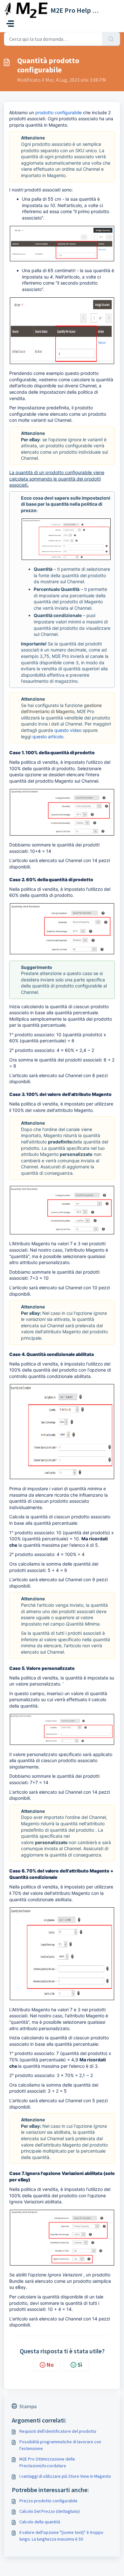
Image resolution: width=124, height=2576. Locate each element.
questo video (68, 730)
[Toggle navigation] (10, 24)
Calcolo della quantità (40, 2522)
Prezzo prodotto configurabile (48, 2501)
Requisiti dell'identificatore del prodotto (58, 2431)
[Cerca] (111, 39)
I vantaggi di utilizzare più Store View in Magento (65, 2476)
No (50, 2365)
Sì (80, 2365)
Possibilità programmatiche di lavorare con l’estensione (60, 2445)
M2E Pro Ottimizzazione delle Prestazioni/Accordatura (47, 2462)
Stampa (28, 2406)
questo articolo (48, 737)
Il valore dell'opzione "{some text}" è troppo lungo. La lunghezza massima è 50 (61, 2536)
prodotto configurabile (59, 112)
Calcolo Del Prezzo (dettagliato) (50, 2511)
